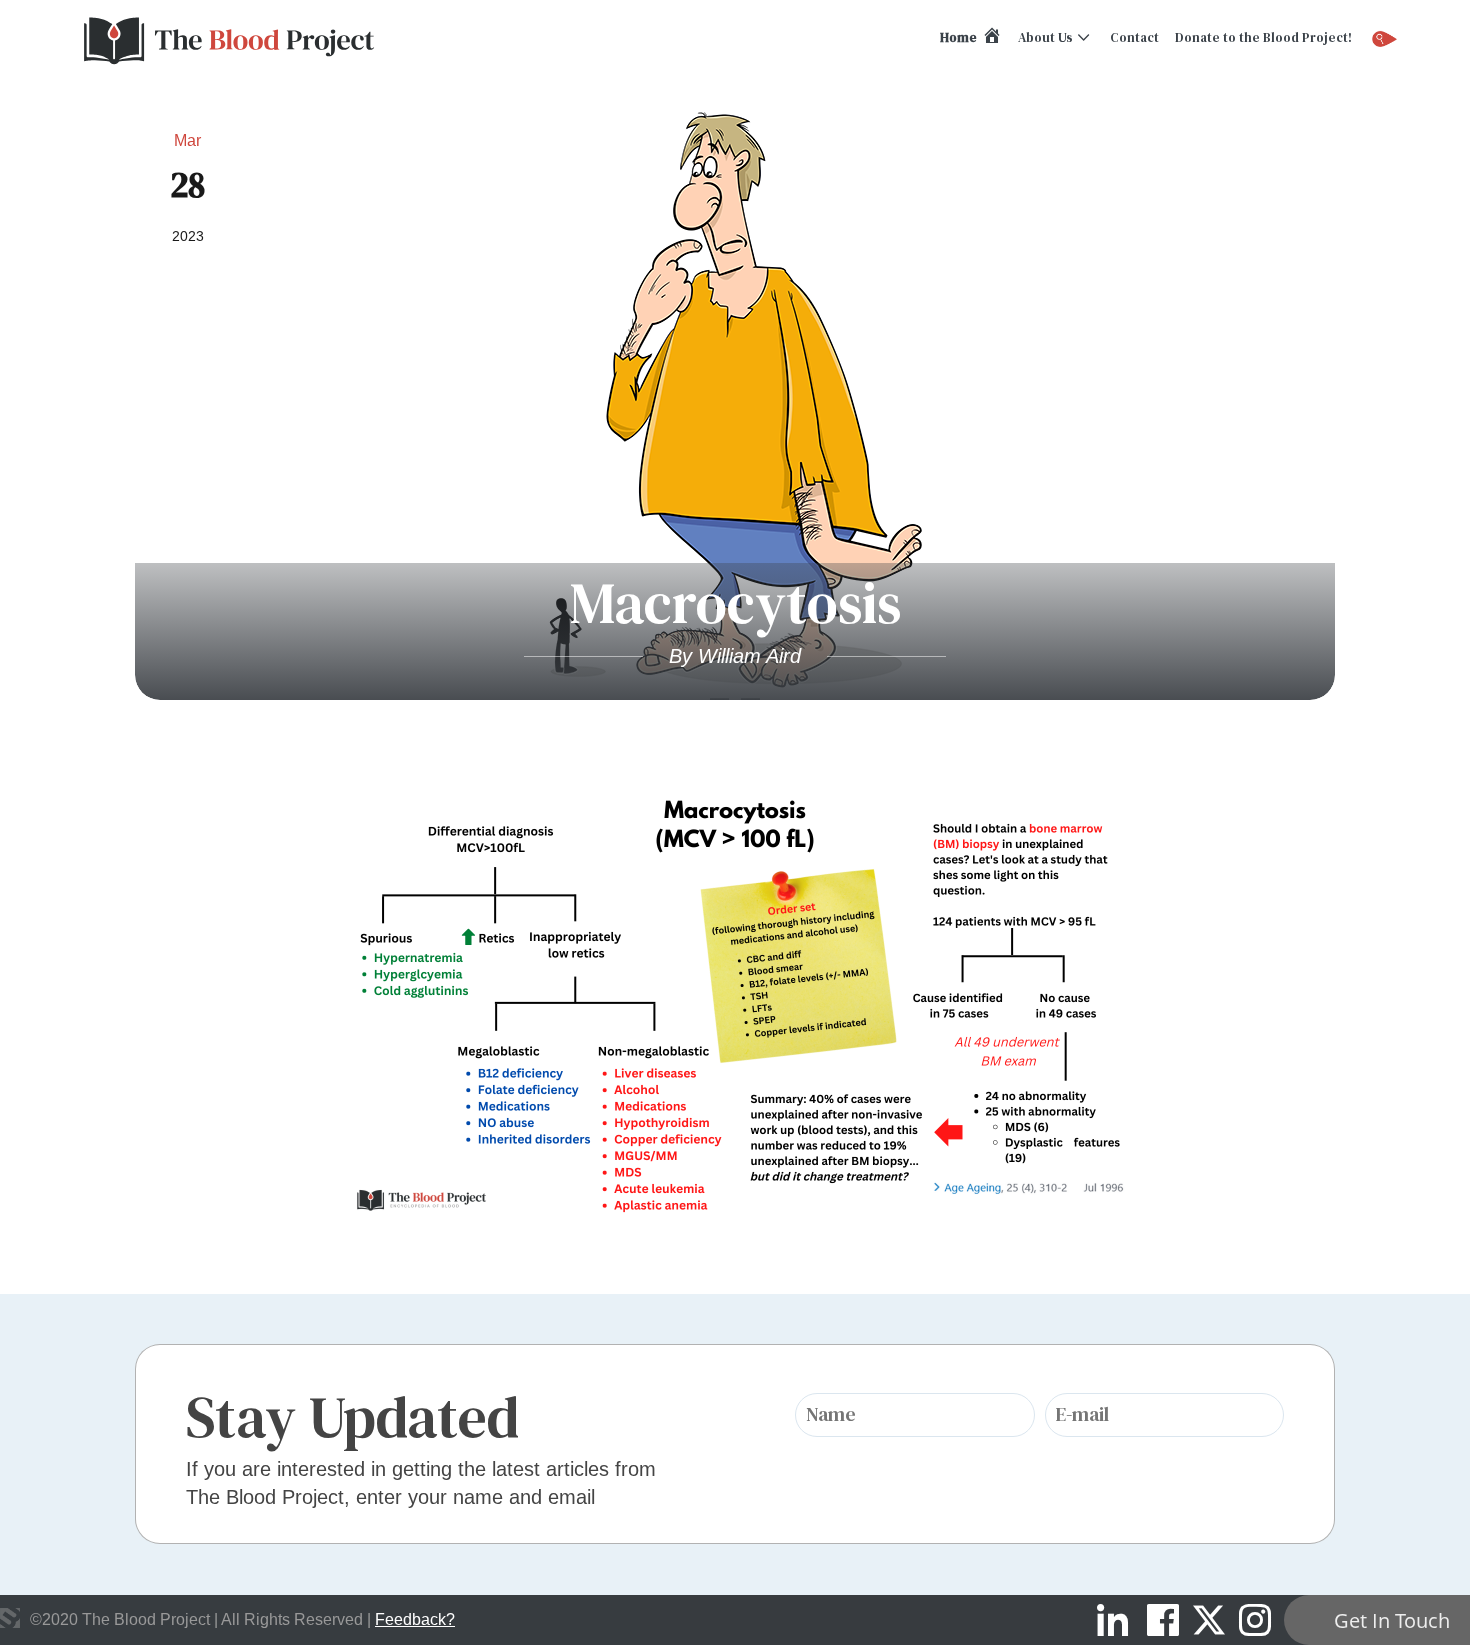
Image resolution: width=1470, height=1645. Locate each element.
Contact (1134, 37)
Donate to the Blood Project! (1263, 37)
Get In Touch (1392, 1620)
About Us (1045, 37)
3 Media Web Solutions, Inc (10, 1618)
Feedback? (415, 1619)
